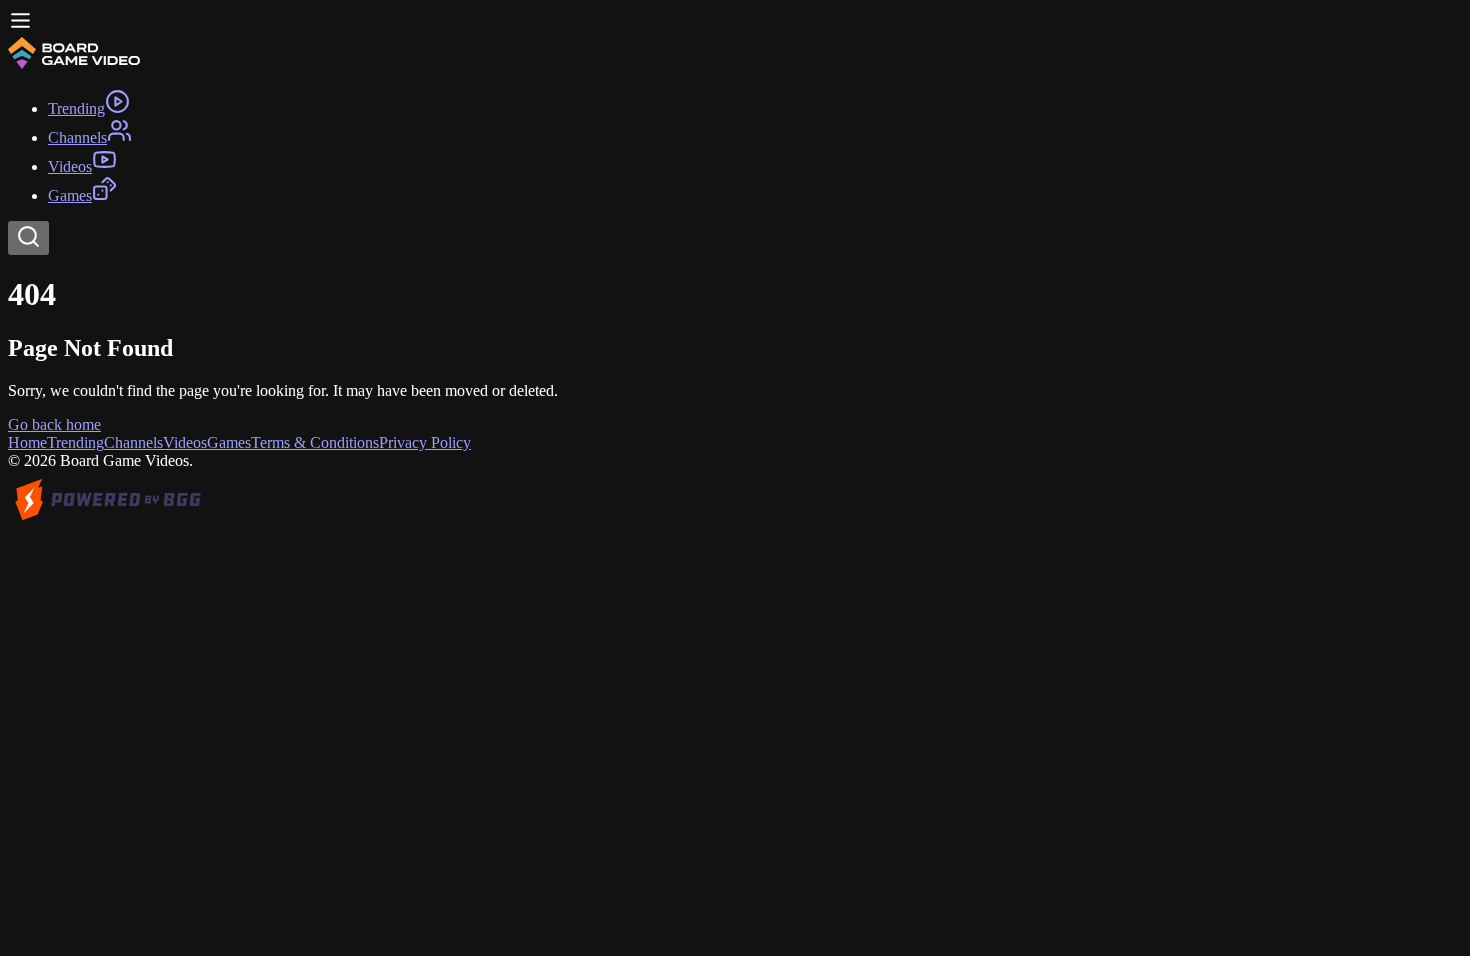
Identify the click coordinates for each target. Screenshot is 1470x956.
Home (27, 442)
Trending (75, 442)
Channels (133, 442)
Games (229, 442)
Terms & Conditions (315, 442)
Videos (185, 442)
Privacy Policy (425, 442)
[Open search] (28, 238)
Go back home (54, 424)
